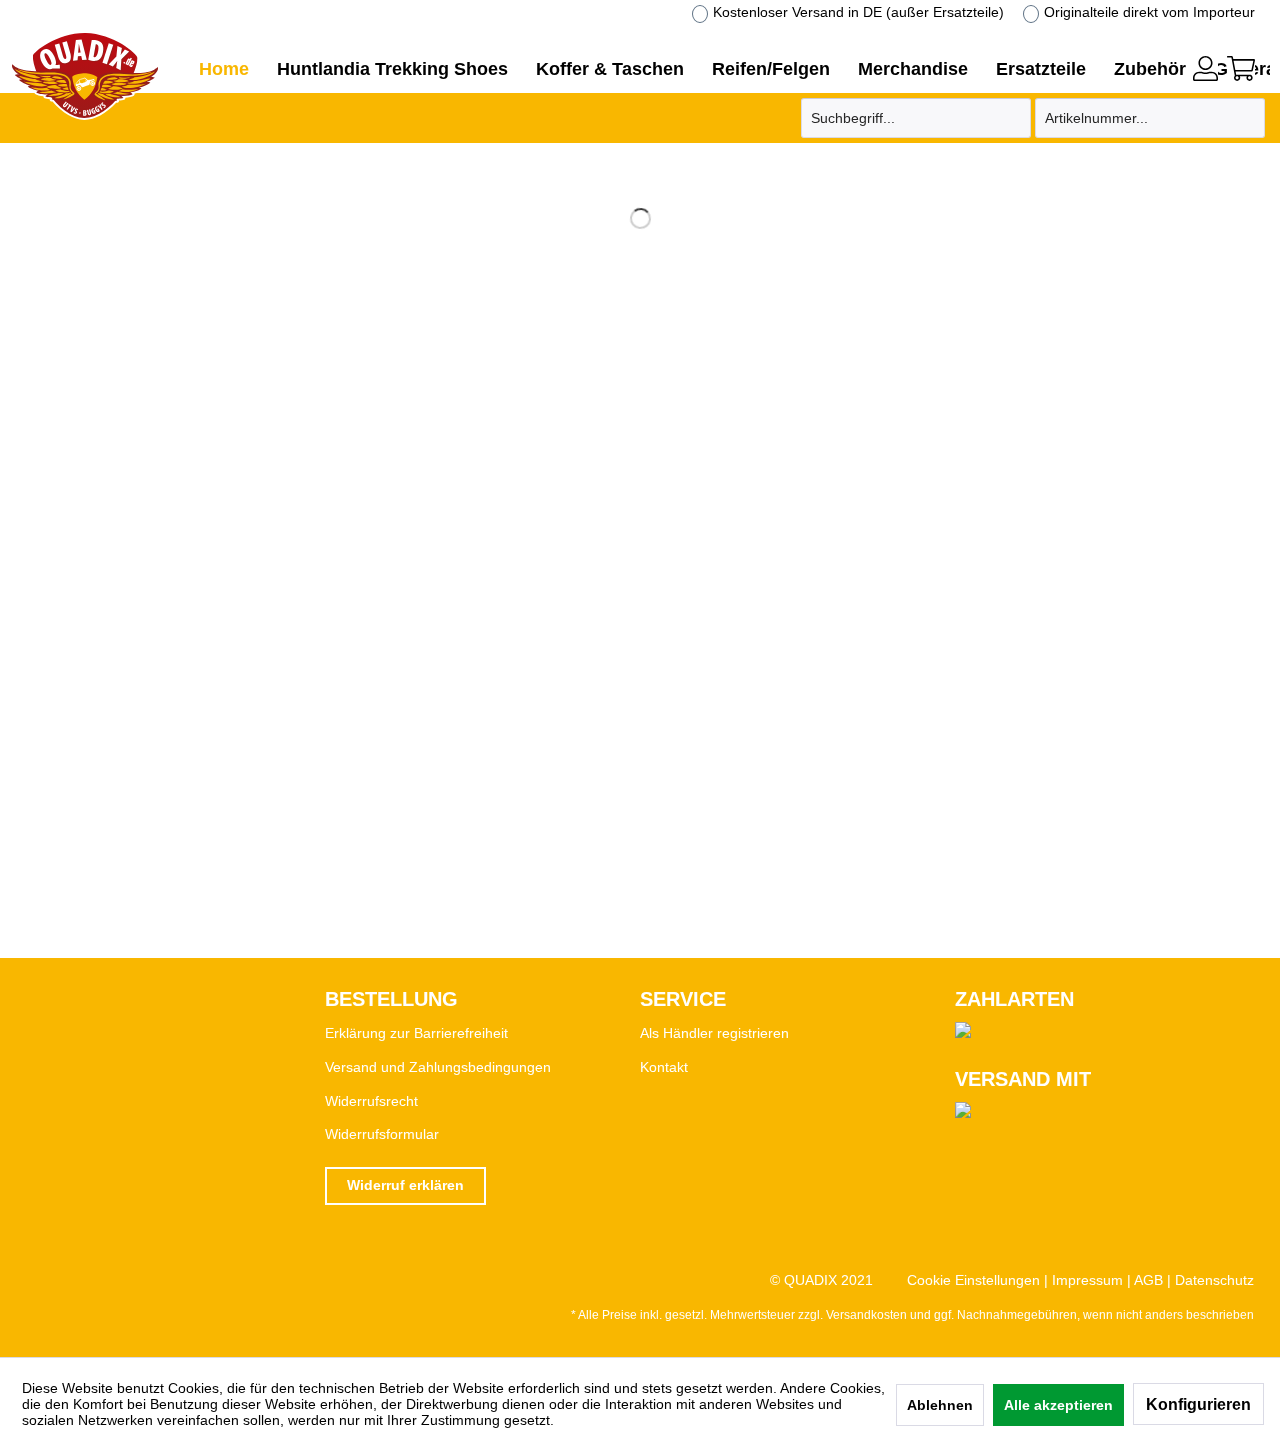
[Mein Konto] (1205, 68)
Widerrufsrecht (371, 1101)
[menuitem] (1205, 66)
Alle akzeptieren (1058, 1405)
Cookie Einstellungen (973, 1280)
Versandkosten (866, 1315)
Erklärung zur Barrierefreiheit (416, 1033)
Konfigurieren (1198, 1404)
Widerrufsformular (382, 1134)
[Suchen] (1013, 118)
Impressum (1087, 1280)
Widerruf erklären (405, 1185)
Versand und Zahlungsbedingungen (438, 1067)
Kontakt (664, 1067)
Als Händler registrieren (714, 1033)
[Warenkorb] (1241, 68)
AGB (1148, 1280)
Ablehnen (940, 1405)
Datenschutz (1214, 1280)
